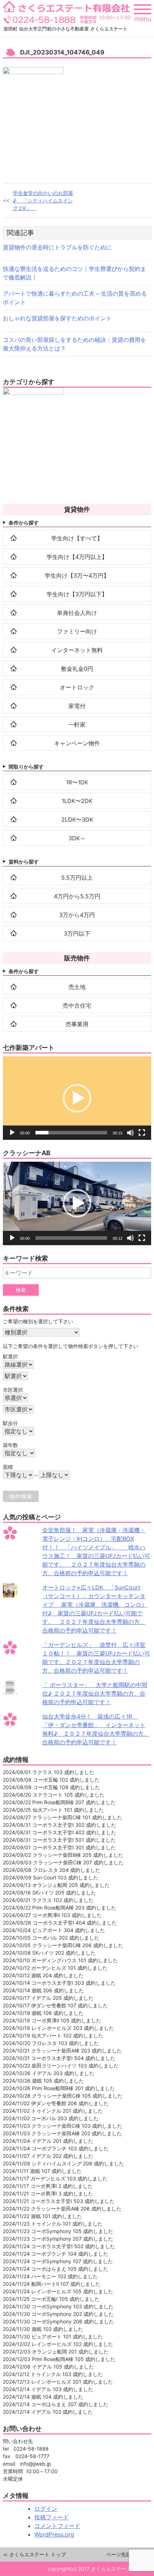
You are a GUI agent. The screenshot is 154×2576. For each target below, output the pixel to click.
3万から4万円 (77, 915)
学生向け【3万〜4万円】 (77, 575)
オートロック (77, 687)
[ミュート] (130, 1133)
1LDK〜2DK (77, 801)
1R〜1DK (77, 782)
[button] (77, 1098)
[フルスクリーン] (142, 1133)
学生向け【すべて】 (77, 538)
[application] (77, 1098)
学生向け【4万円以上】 (77, 557)
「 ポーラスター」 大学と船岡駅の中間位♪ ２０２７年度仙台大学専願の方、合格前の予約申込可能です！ (95, 1693)
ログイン (46, 2509)
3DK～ (77, 838)
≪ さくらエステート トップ (34, 2554)
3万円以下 (77, 933)
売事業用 (77, 1024)
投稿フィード (52, 2517)
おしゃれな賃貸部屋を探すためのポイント (57, 318)
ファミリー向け (77, 631)
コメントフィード (57, 2526)
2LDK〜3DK (77, 819)
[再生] (12, 1133)
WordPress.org (54, 2534)
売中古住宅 (77, 1005)
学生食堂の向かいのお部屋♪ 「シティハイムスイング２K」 (43, 200)
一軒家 (77, 725)
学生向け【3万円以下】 (77, 594)
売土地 (77, 987)
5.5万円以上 (77, 878)
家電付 (77, 706)
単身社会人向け (77, 613)
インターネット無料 (77, 650)
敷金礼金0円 (77, 669)
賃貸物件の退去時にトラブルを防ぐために (57, 247)
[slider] (71, 1133)
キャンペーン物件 (77, 743)
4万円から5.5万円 (77, 896)
